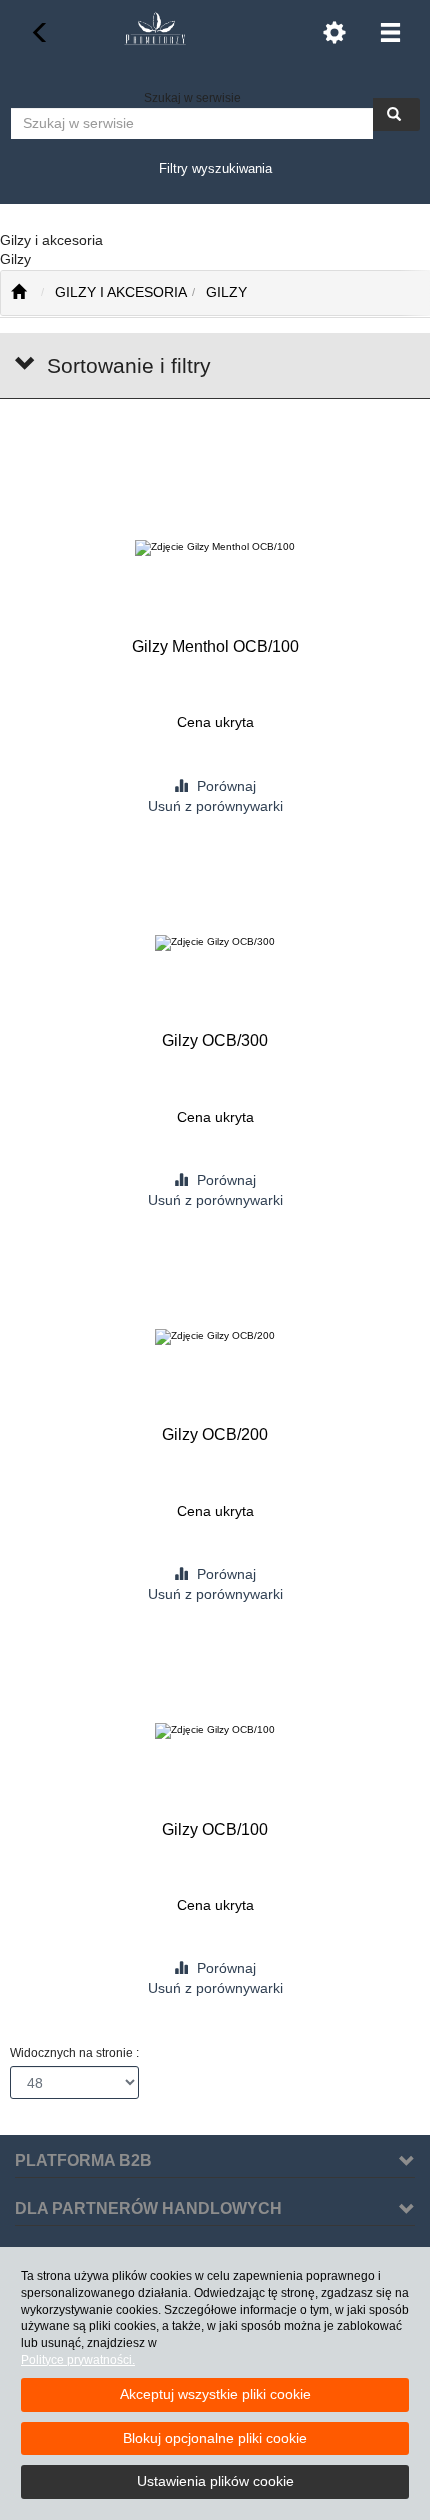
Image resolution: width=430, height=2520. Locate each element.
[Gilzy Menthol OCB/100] (215, 548)
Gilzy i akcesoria (121, 292)
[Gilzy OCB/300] (215, 942)
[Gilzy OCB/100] (215, 1731)
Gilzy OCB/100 (215, 1829)
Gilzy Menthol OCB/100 (215, 646)
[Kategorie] (390, 32)
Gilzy (226, 292)
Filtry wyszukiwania (215, 168)
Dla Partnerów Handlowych (148, 2208)
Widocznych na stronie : (74, 2053)
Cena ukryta (215, 722)
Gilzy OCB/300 (215, 1040)
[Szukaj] (396, 114)
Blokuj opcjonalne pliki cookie (215, 2438)
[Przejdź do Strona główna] (18, 293)
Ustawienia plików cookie (215, 2481)
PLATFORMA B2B (83, 2160)
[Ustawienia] (334, 32)
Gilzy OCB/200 (215, 1434)
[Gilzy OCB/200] (215, 1336)
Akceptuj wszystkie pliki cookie (215, 2394)
